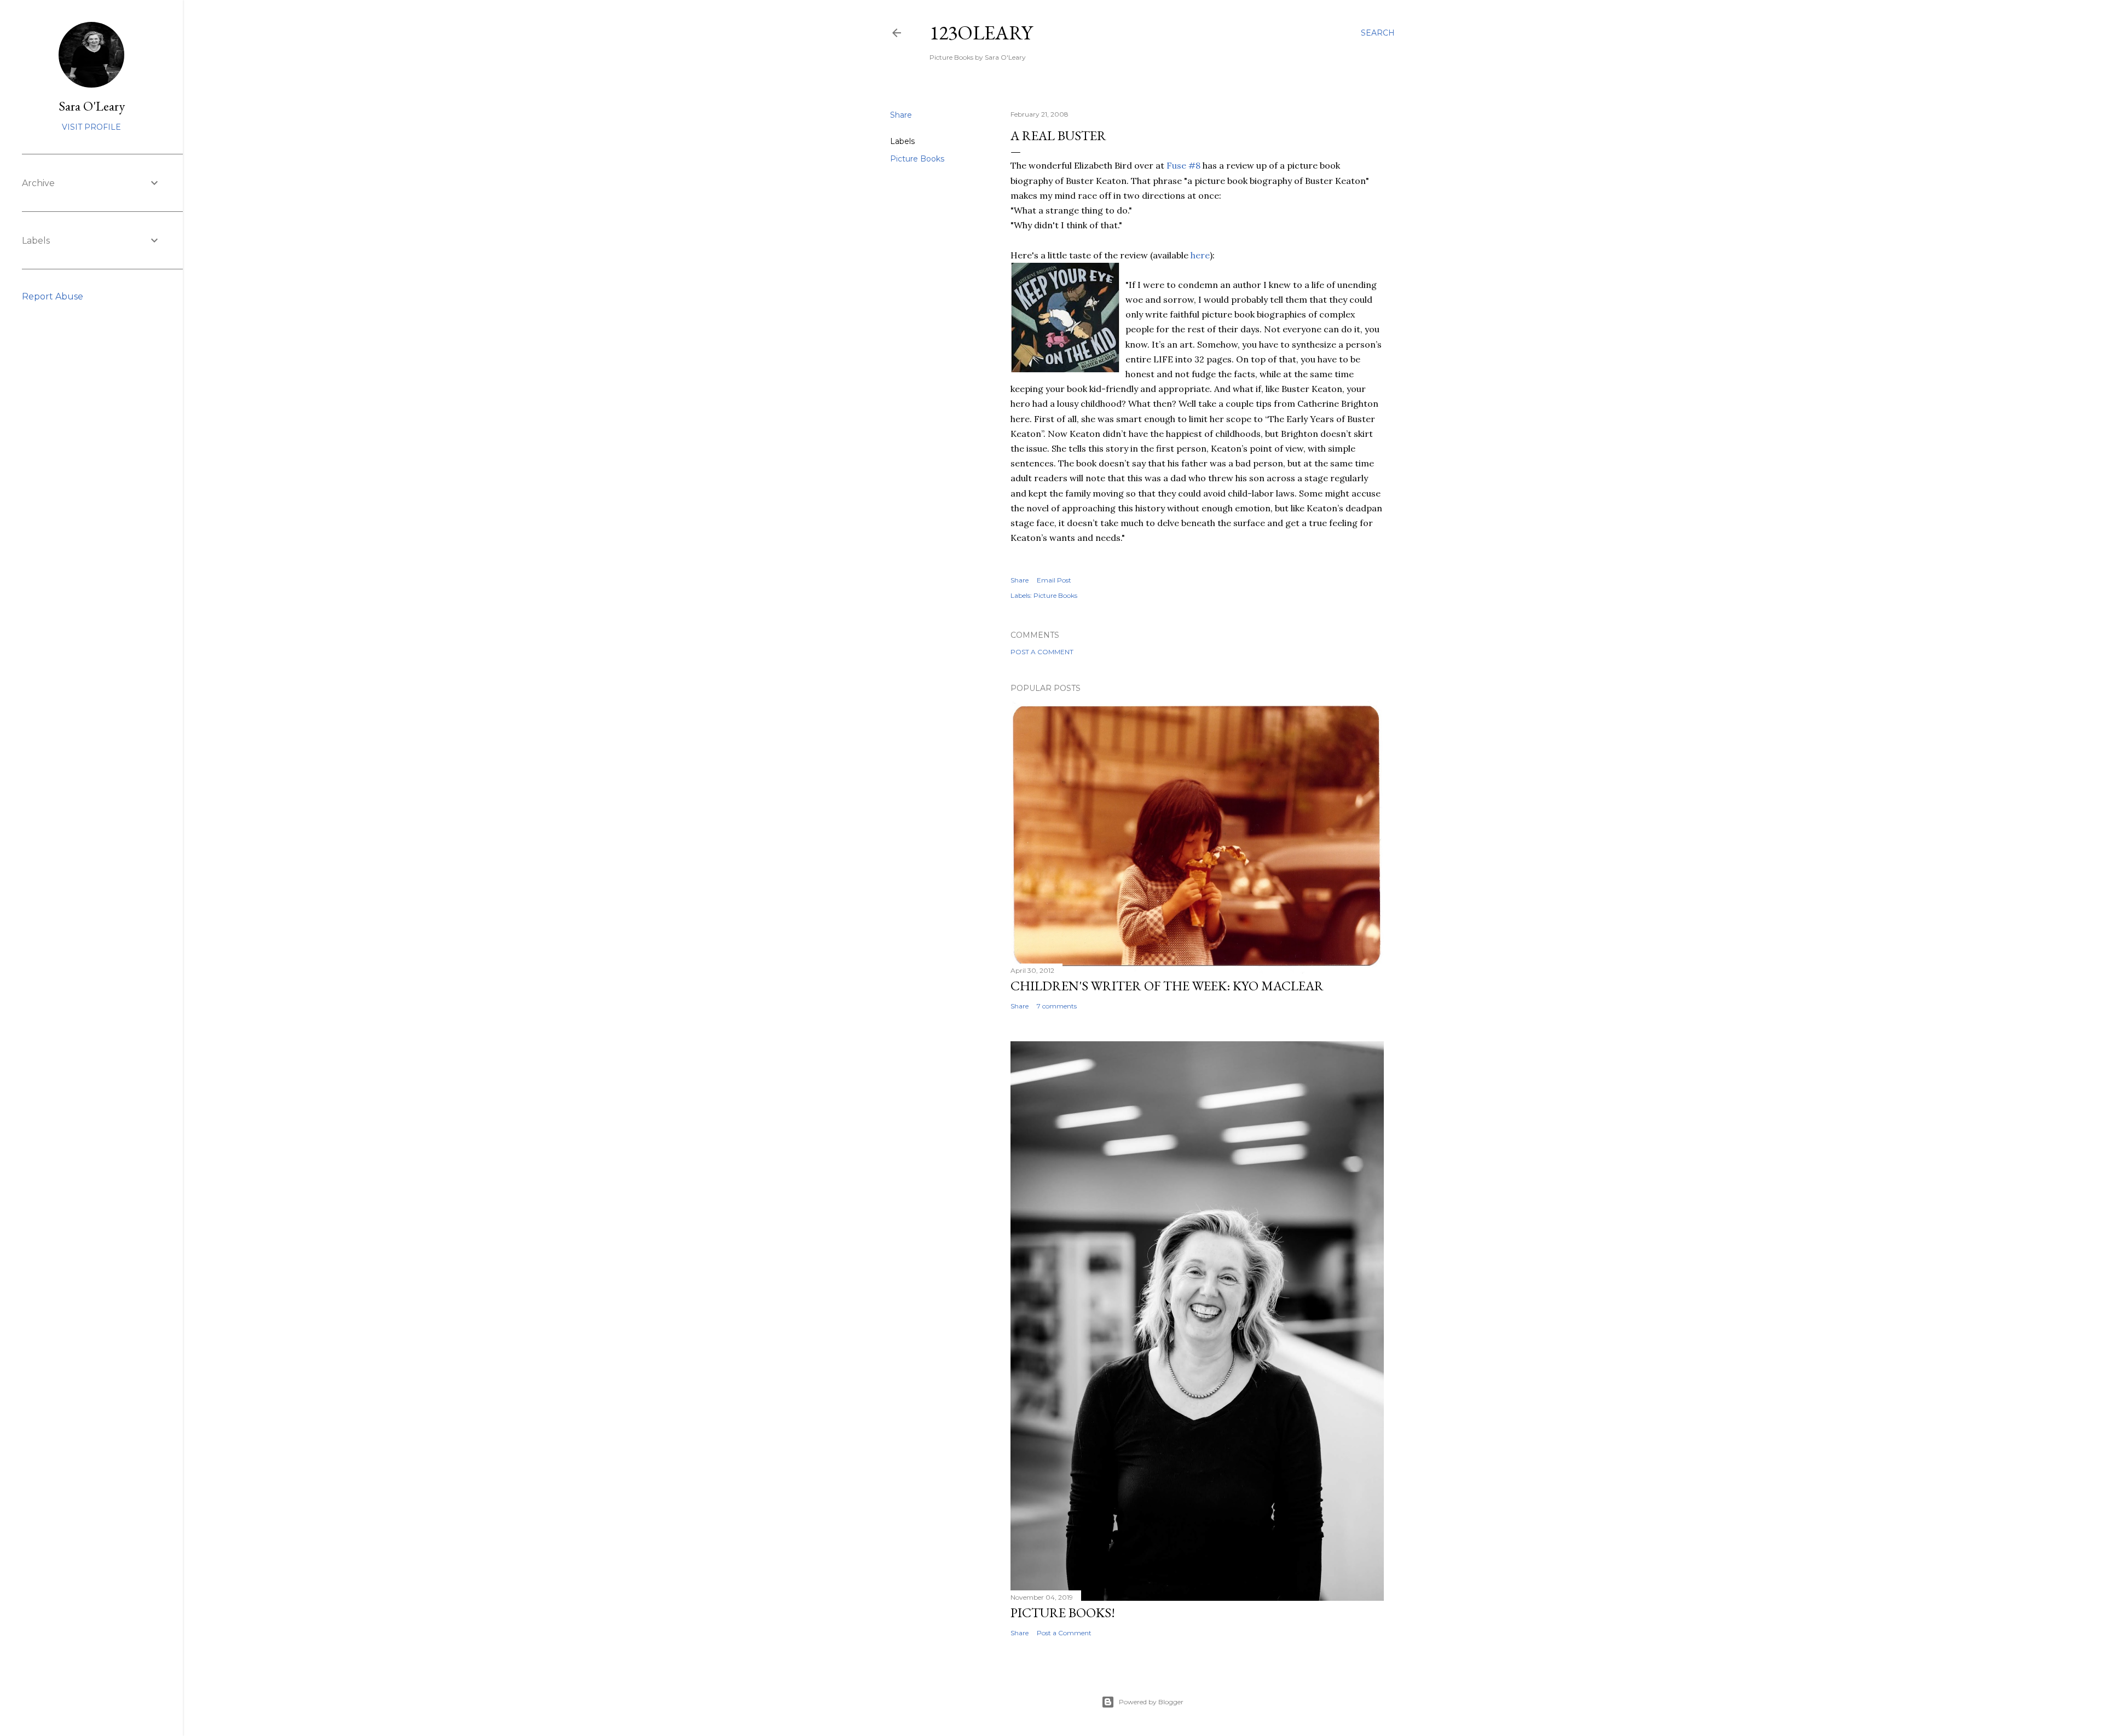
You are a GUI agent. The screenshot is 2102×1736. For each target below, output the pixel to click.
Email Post (1054, 580)
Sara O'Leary (92, 106)
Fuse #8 (1183, 165)
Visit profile (91, 127)
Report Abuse (53, 296)
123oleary (981, 33)
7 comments (1057, 1006)
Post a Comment (1042, 652)
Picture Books (917, 159)
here (1200, 255)
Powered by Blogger (1151, 1702)
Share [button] (901, 115)
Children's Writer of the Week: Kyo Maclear (1167, 986)
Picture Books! (1063, 1613)
